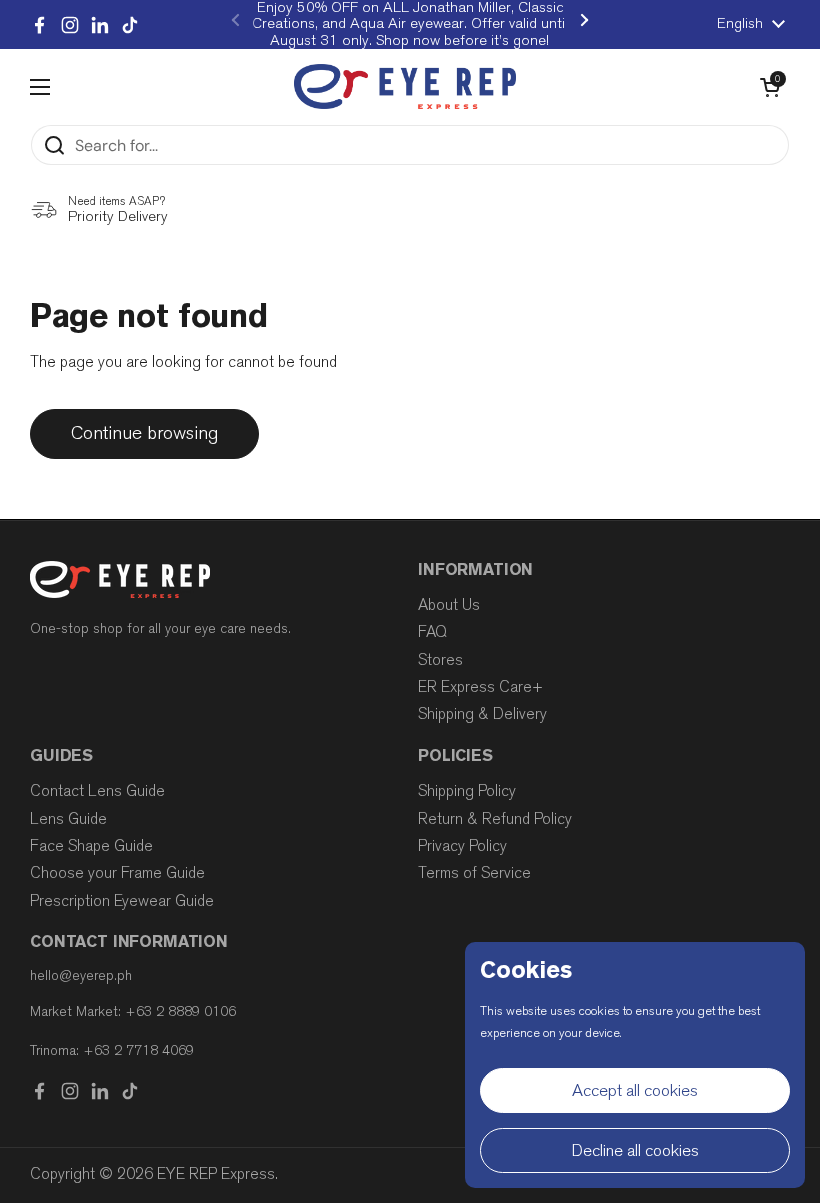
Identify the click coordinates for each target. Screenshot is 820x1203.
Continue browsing (144, 433)
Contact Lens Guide (97, 791)
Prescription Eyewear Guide (122, 901)
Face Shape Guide (91, 846)
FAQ (432, 632)
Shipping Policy (467, 791)
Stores (440, 660)
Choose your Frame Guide (117, 873)
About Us (449, 605)
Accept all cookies (635, 1090)
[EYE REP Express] (405, 86)
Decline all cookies (635, 1150)
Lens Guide (68, 819)
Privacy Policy (462, 846)
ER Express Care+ (480, 687)
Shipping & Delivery (482, 714)
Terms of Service (474, 873)
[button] (770, 87)
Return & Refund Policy (495, 819)
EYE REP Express (216, 1174)
